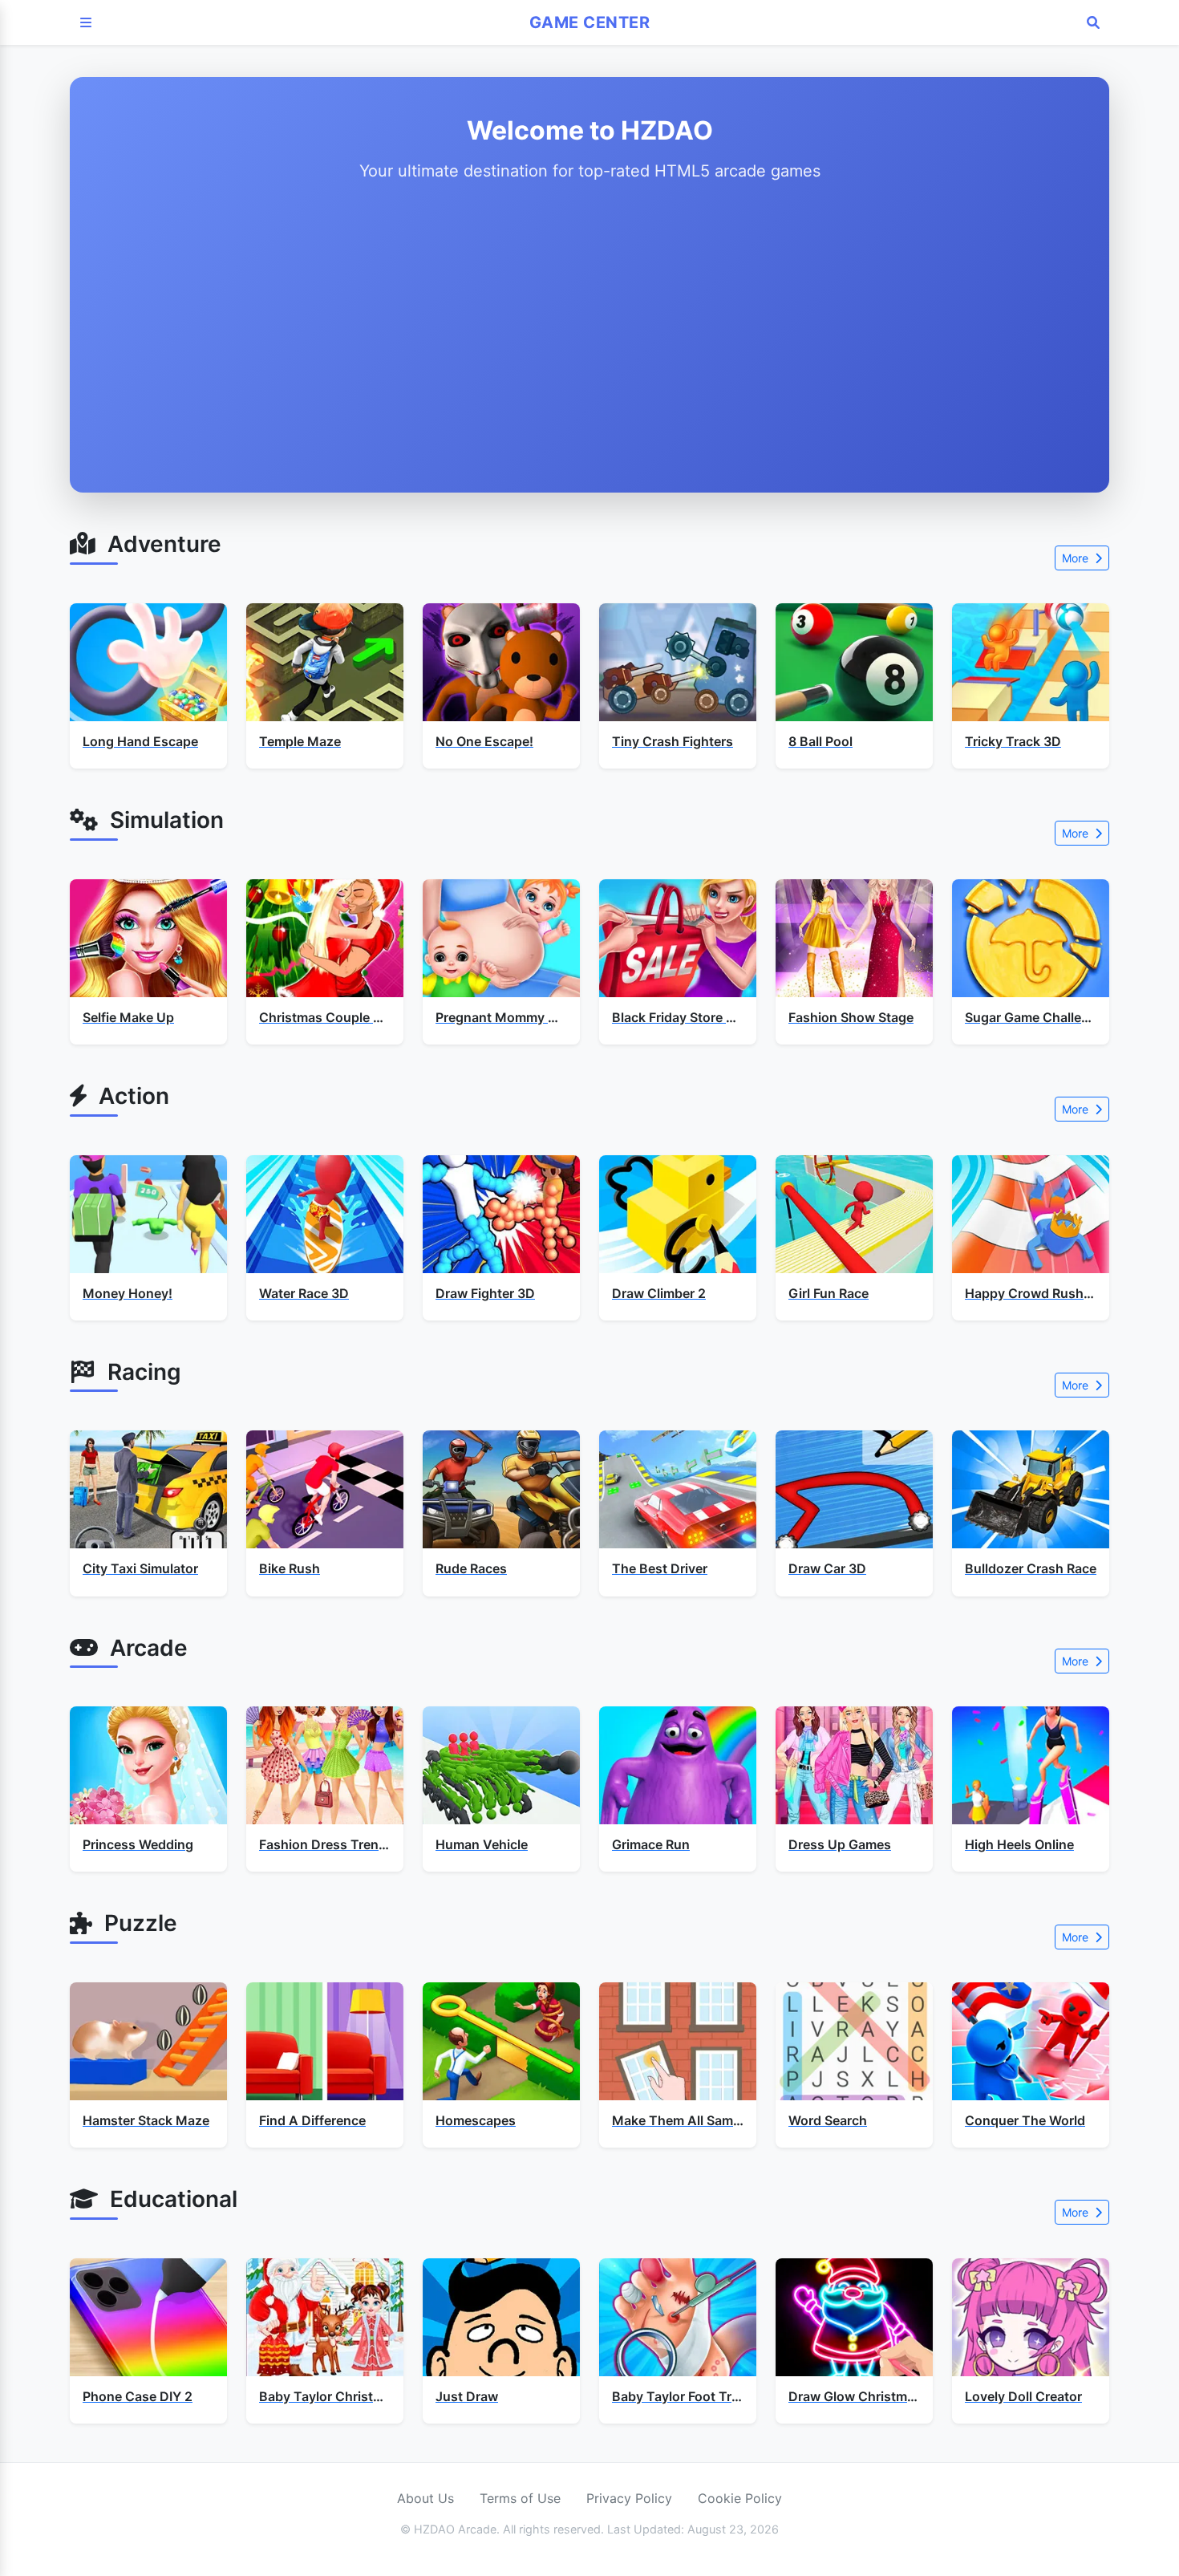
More (1077, 558)
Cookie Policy (740, 2498)
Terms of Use (520, 2498)
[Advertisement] (589, 334)
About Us (425, 2498)
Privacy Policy (629, 2498)
